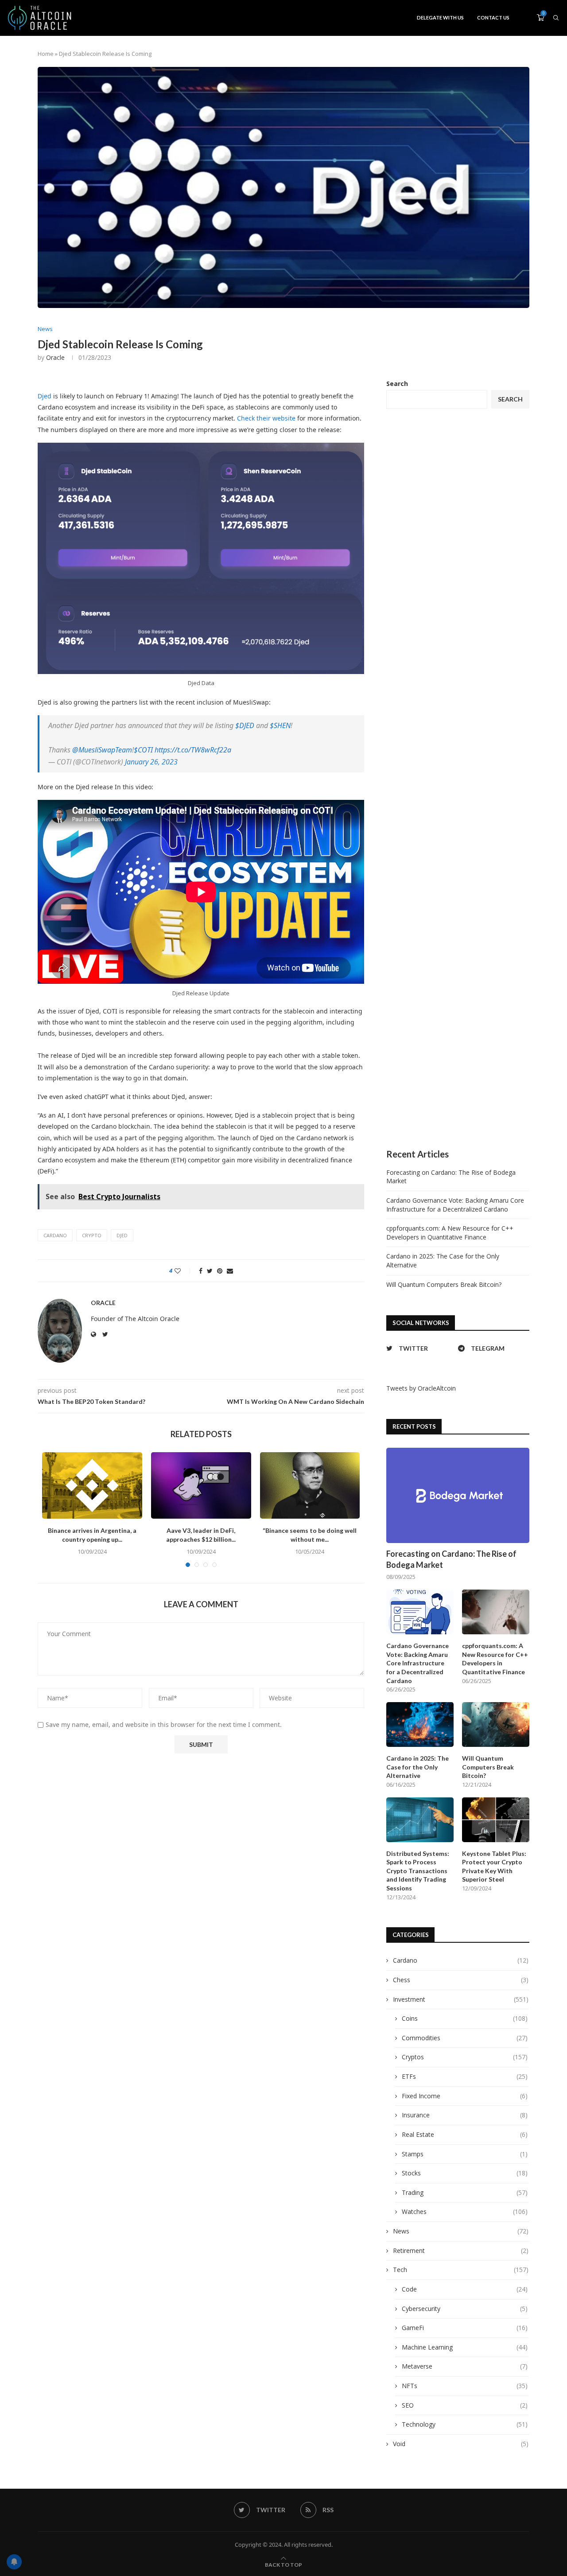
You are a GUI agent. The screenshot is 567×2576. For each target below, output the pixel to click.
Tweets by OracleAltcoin (421, 1388)
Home (46, 54)
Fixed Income (465, 2096)
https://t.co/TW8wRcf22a (193, 750)
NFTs (465, 2386)
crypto (92, 1235)
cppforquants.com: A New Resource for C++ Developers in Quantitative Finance (450, 1233)
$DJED (245, 725)
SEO (465, 2405)
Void (461, 2444)
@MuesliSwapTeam (102, 750)
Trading (465, 2192)
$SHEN (280, 725)
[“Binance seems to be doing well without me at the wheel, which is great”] (310, 1486)
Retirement (461, 2251)
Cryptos (465, 2057)
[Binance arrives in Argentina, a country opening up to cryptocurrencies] (92, 1486)
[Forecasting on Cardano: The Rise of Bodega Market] (458, 1495)
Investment (461, 1999)
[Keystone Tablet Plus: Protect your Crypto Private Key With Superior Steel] (496, 1820)
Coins (465, 2018)
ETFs (465, 2076)
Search (397, 384)
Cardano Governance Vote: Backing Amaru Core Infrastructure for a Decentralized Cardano (455, 1205)
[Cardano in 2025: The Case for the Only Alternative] (420, 1724)
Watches (465, 2212)
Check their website (267, 418)
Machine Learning (465, 2347)
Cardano (55, 1235)
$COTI (143, 750)
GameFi (465, 2328)
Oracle (55, 357)
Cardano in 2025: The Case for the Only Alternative (417, 1767)
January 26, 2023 (151, 762)
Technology (465, 2424)
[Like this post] (184, 1271)
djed (122, 1235)
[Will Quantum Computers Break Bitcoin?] (496, 1724)
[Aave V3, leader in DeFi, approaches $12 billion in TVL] (201, 1486)
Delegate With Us (440, 18)
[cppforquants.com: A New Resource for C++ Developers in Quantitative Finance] (496, 1612)
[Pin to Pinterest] (220, 1271)
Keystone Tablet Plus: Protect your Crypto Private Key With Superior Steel (494, 1867)
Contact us (493, 18)
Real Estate (465, 2134)
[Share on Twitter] (210, 1271)
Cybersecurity (465, 2309)
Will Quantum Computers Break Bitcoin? (444, 1284)
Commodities (465, 2038)
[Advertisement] (458, 779)
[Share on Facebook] (201, 1271)
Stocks (465, 2173)
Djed (45, 396)
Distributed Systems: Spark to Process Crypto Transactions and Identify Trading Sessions (418, 1871)
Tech (461, 2270)
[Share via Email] (230, 1271)
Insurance (465, 2115)
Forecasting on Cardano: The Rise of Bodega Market (451, 1559)
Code (465, 2289)
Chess (461, 1980)
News (45, 329)
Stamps (465, 2154)
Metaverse (465, 2366)
